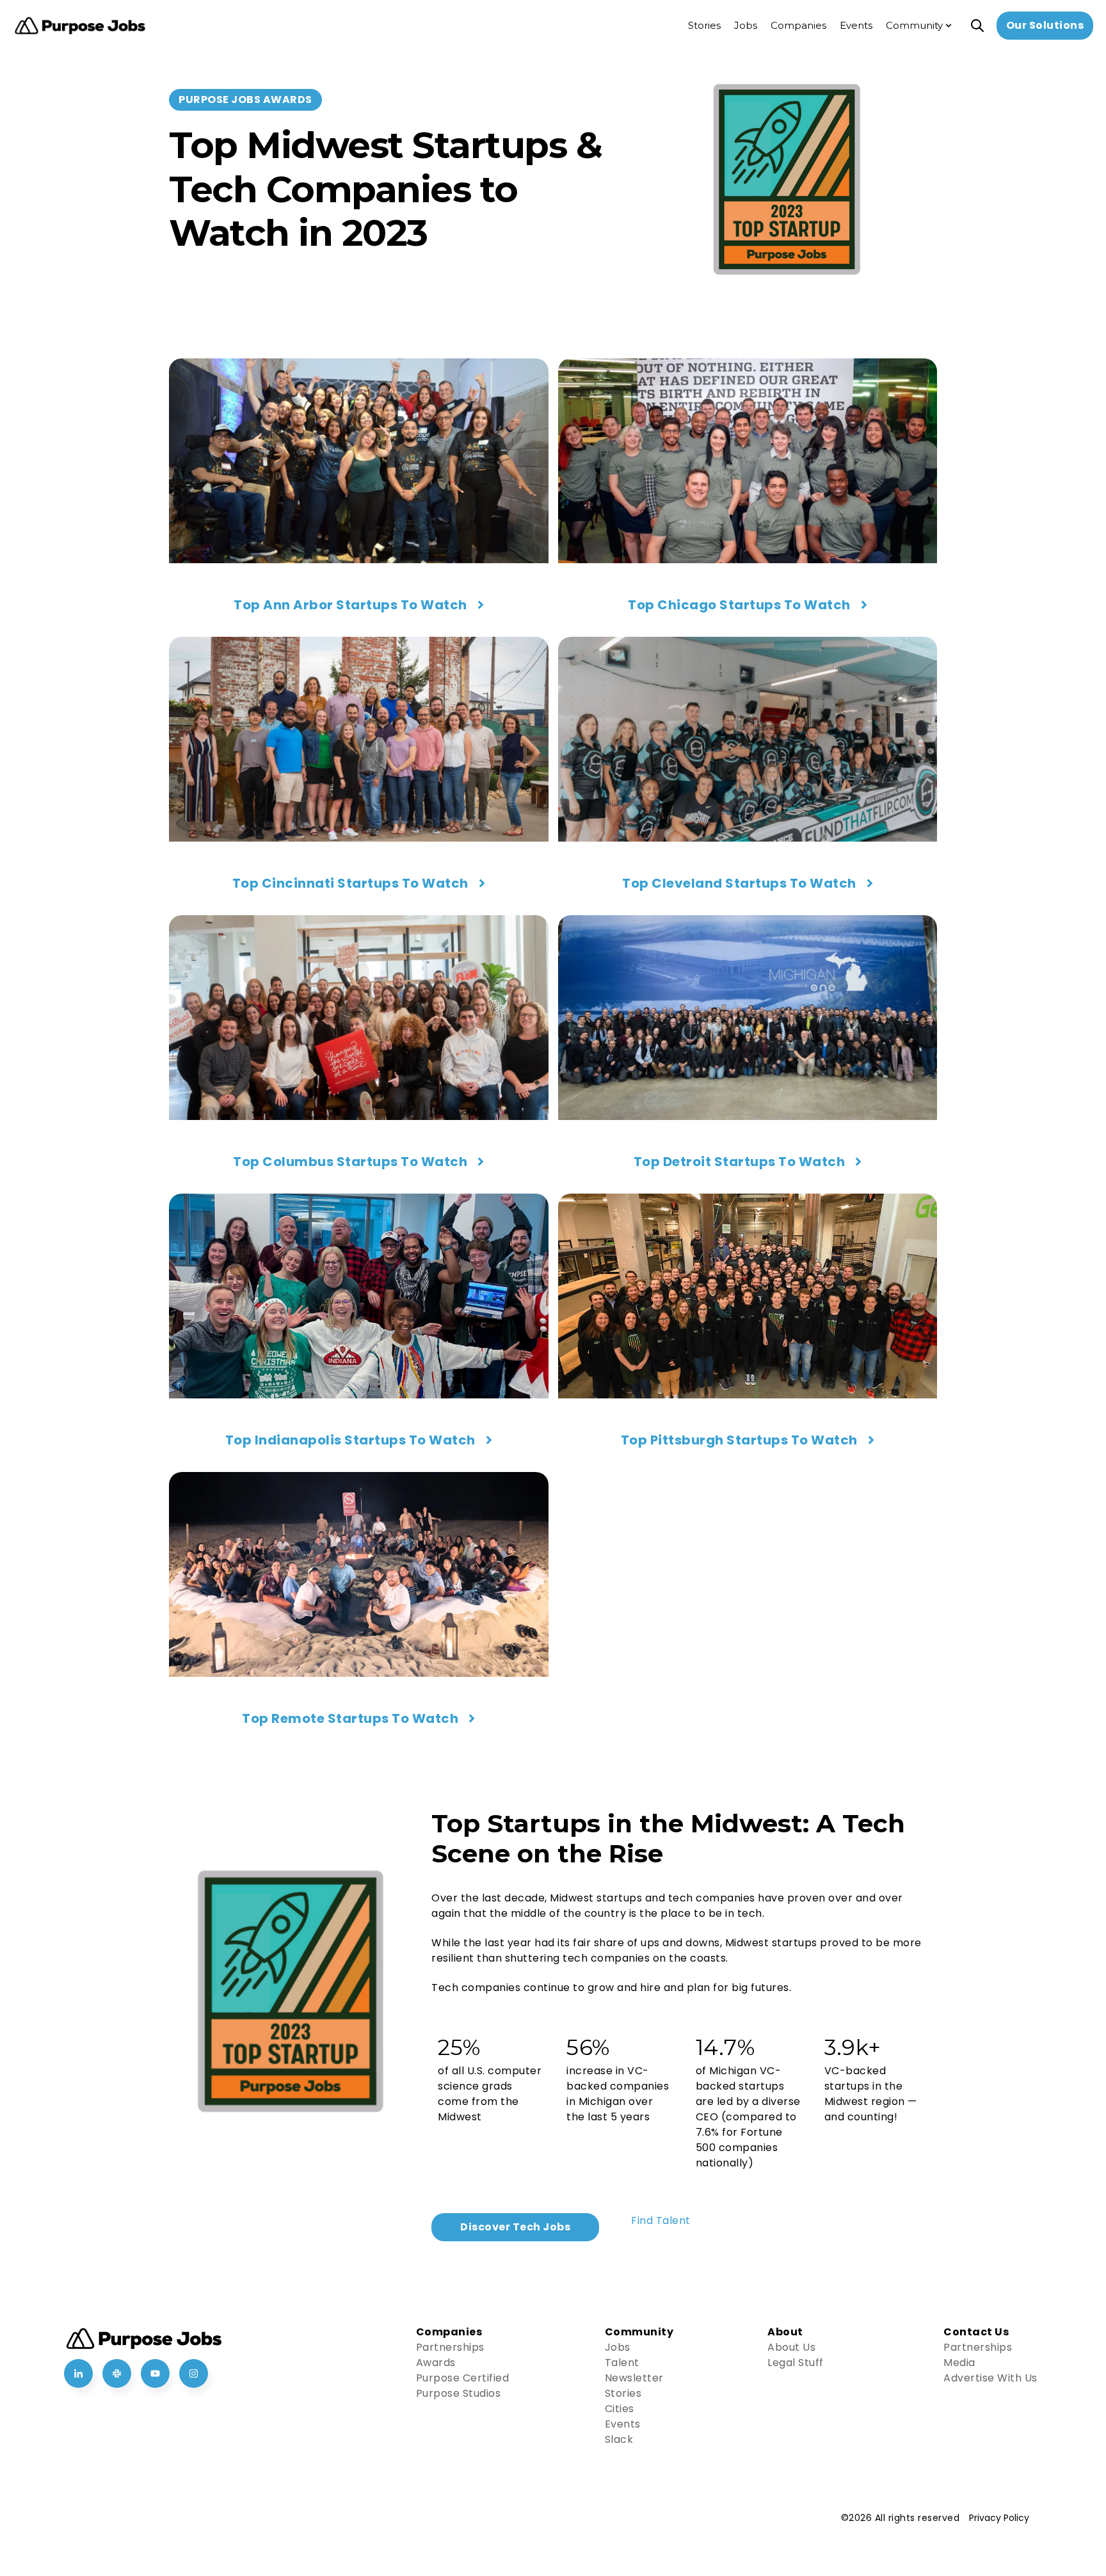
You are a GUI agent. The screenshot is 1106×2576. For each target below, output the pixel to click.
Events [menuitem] (856, 25)
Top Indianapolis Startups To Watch (350, 1440)
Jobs (618, 2347)
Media (959, 2363)
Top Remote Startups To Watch (350, 1718)
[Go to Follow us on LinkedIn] (78, 2373)
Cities (620, 2409)
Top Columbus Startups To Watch (350, 1162)
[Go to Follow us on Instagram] (194, 2373)
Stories (623, 2393)
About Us (791, 2347)
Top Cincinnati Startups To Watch (350, 883)
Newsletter (634, 2378)
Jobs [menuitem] (746, 25)
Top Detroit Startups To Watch (740, 1162)
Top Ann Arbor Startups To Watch (350, 605)
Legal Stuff (796, 2363)
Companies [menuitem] (798, 25)
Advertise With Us (990, 2378)
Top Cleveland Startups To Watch (739, 883)
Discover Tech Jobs (515, 2227)
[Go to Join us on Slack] (117, 2373)
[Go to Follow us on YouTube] (155, 2373)
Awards (436, 2363)
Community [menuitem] (914, 25)
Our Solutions (1045, 25)
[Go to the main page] (80, 26)
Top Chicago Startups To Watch (739, 605)
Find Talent (661, 2220)
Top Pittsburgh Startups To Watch (739, 1440)
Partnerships (450, 2347)
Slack (619, 2439)
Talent (622, 2363)
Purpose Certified (463, 2378)
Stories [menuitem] (704, 25)
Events (623, 2424)
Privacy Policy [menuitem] (999, 2518)
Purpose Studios (459, 2393)
